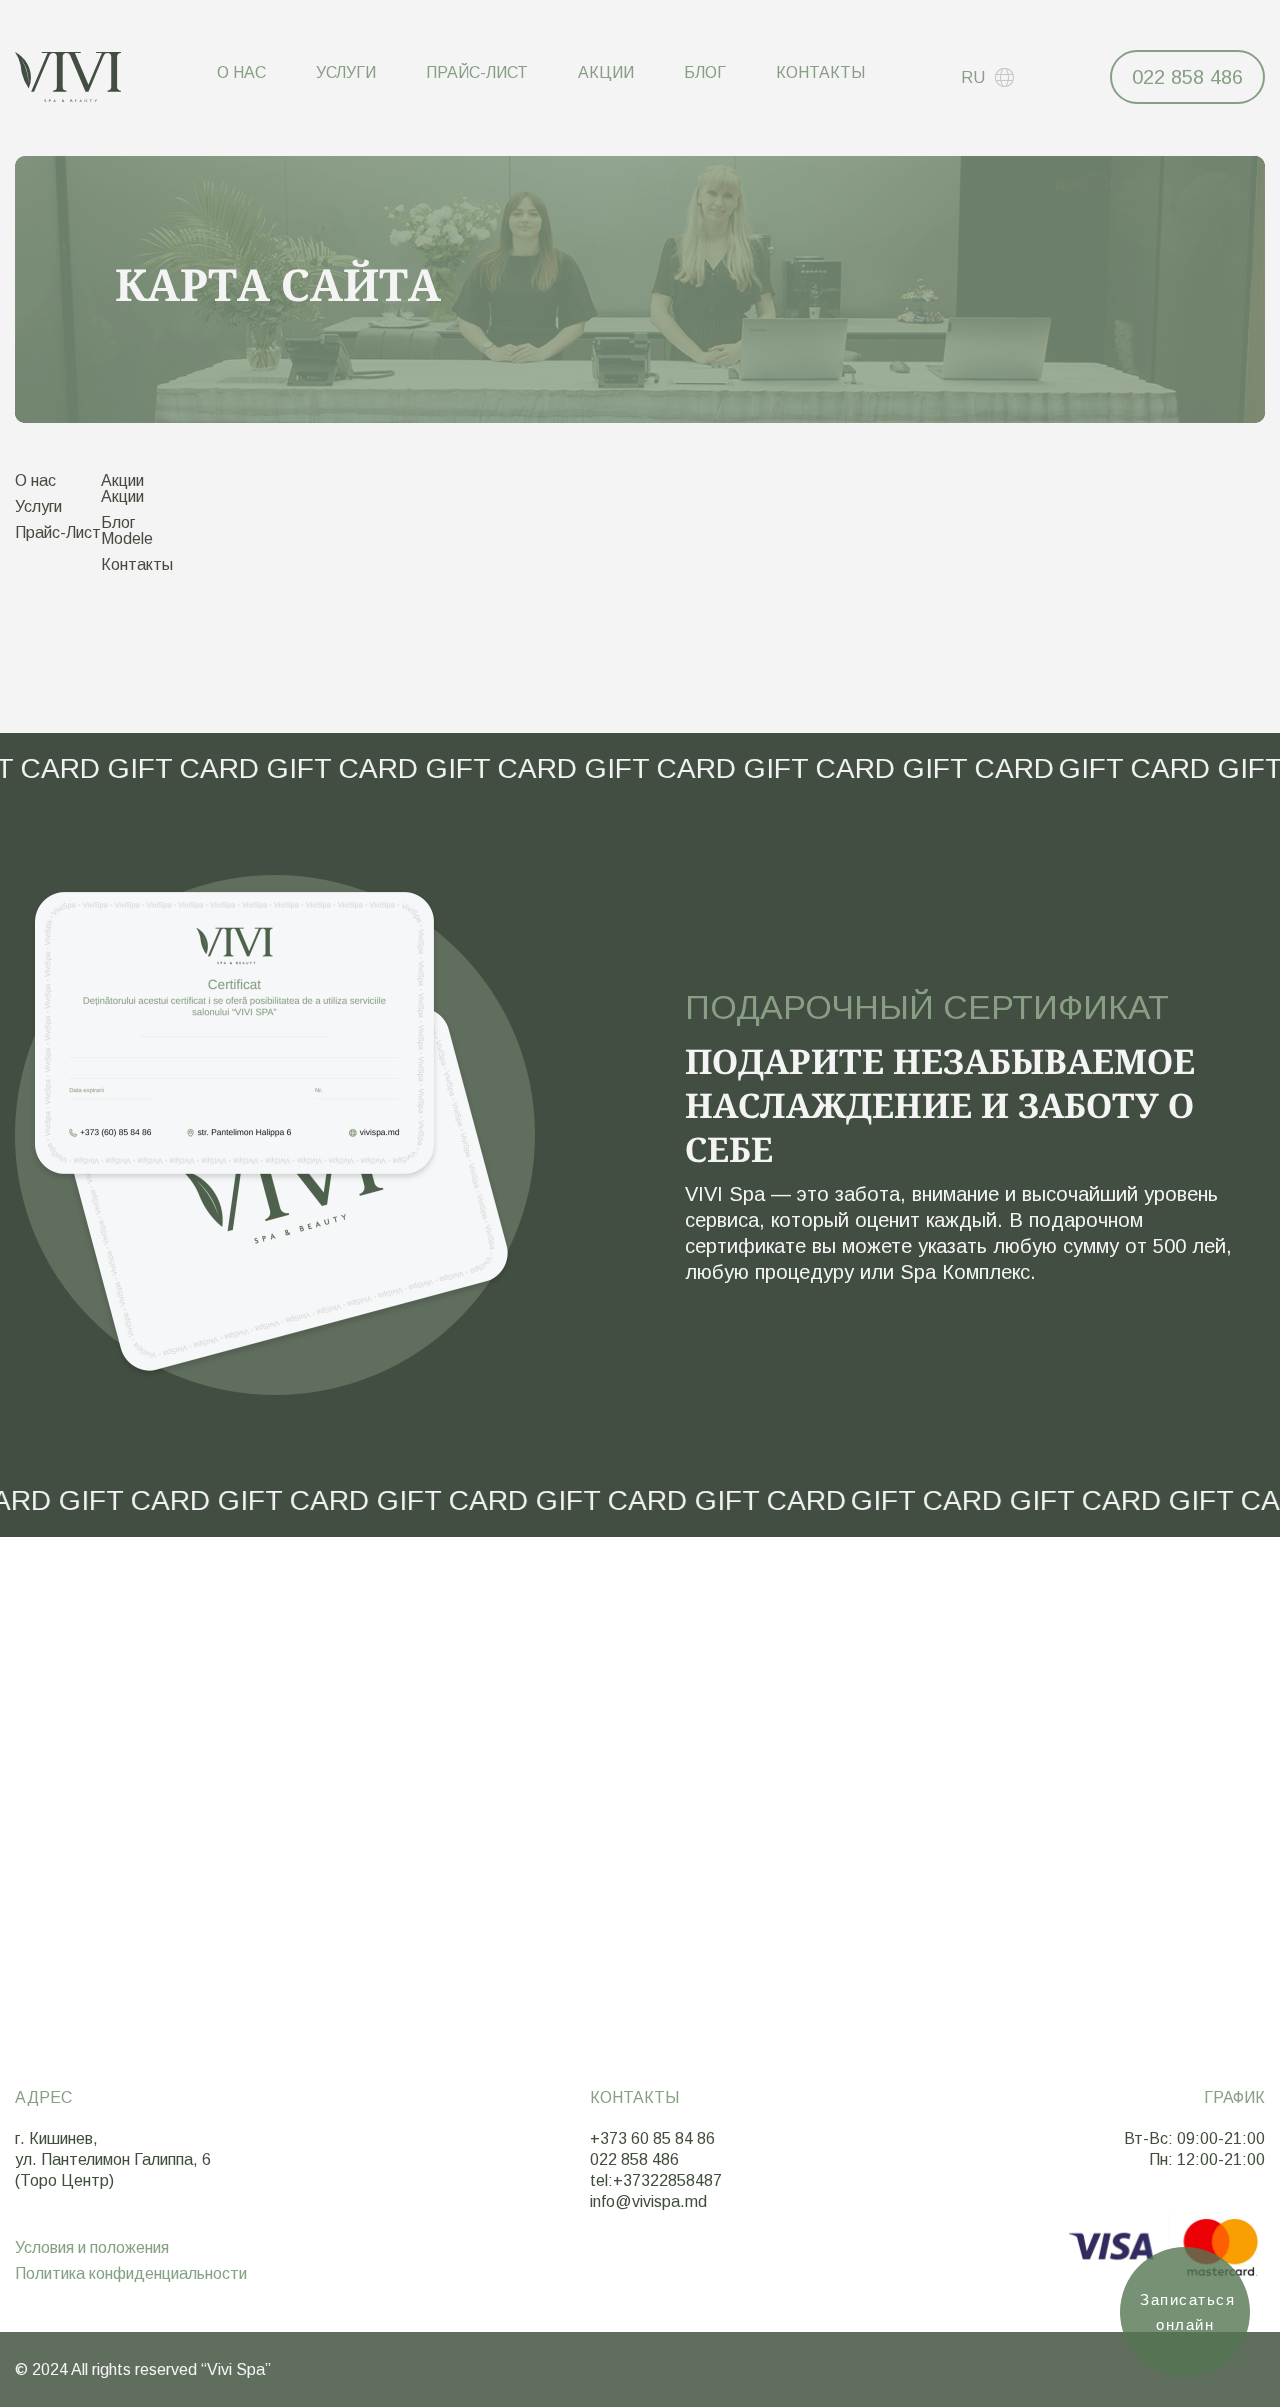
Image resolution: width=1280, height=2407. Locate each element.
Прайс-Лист (477, 72)
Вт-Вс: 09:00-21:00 (1194, 2138)
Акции (606, 72)
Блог (705, 72)
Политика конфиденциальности (131, 2274)
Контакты (820, 72)
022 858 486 (1187, 77)
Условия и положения (92, 2248)
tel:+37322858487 (656, 2180)
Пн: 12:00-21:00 (1207, 2159)
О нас (241, 72)
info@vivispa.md (648, 2201)
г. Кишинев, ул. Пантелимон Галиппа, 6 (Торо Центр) (113, 2159)
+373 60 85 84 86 (652, 2138)
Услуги (346, 72)
